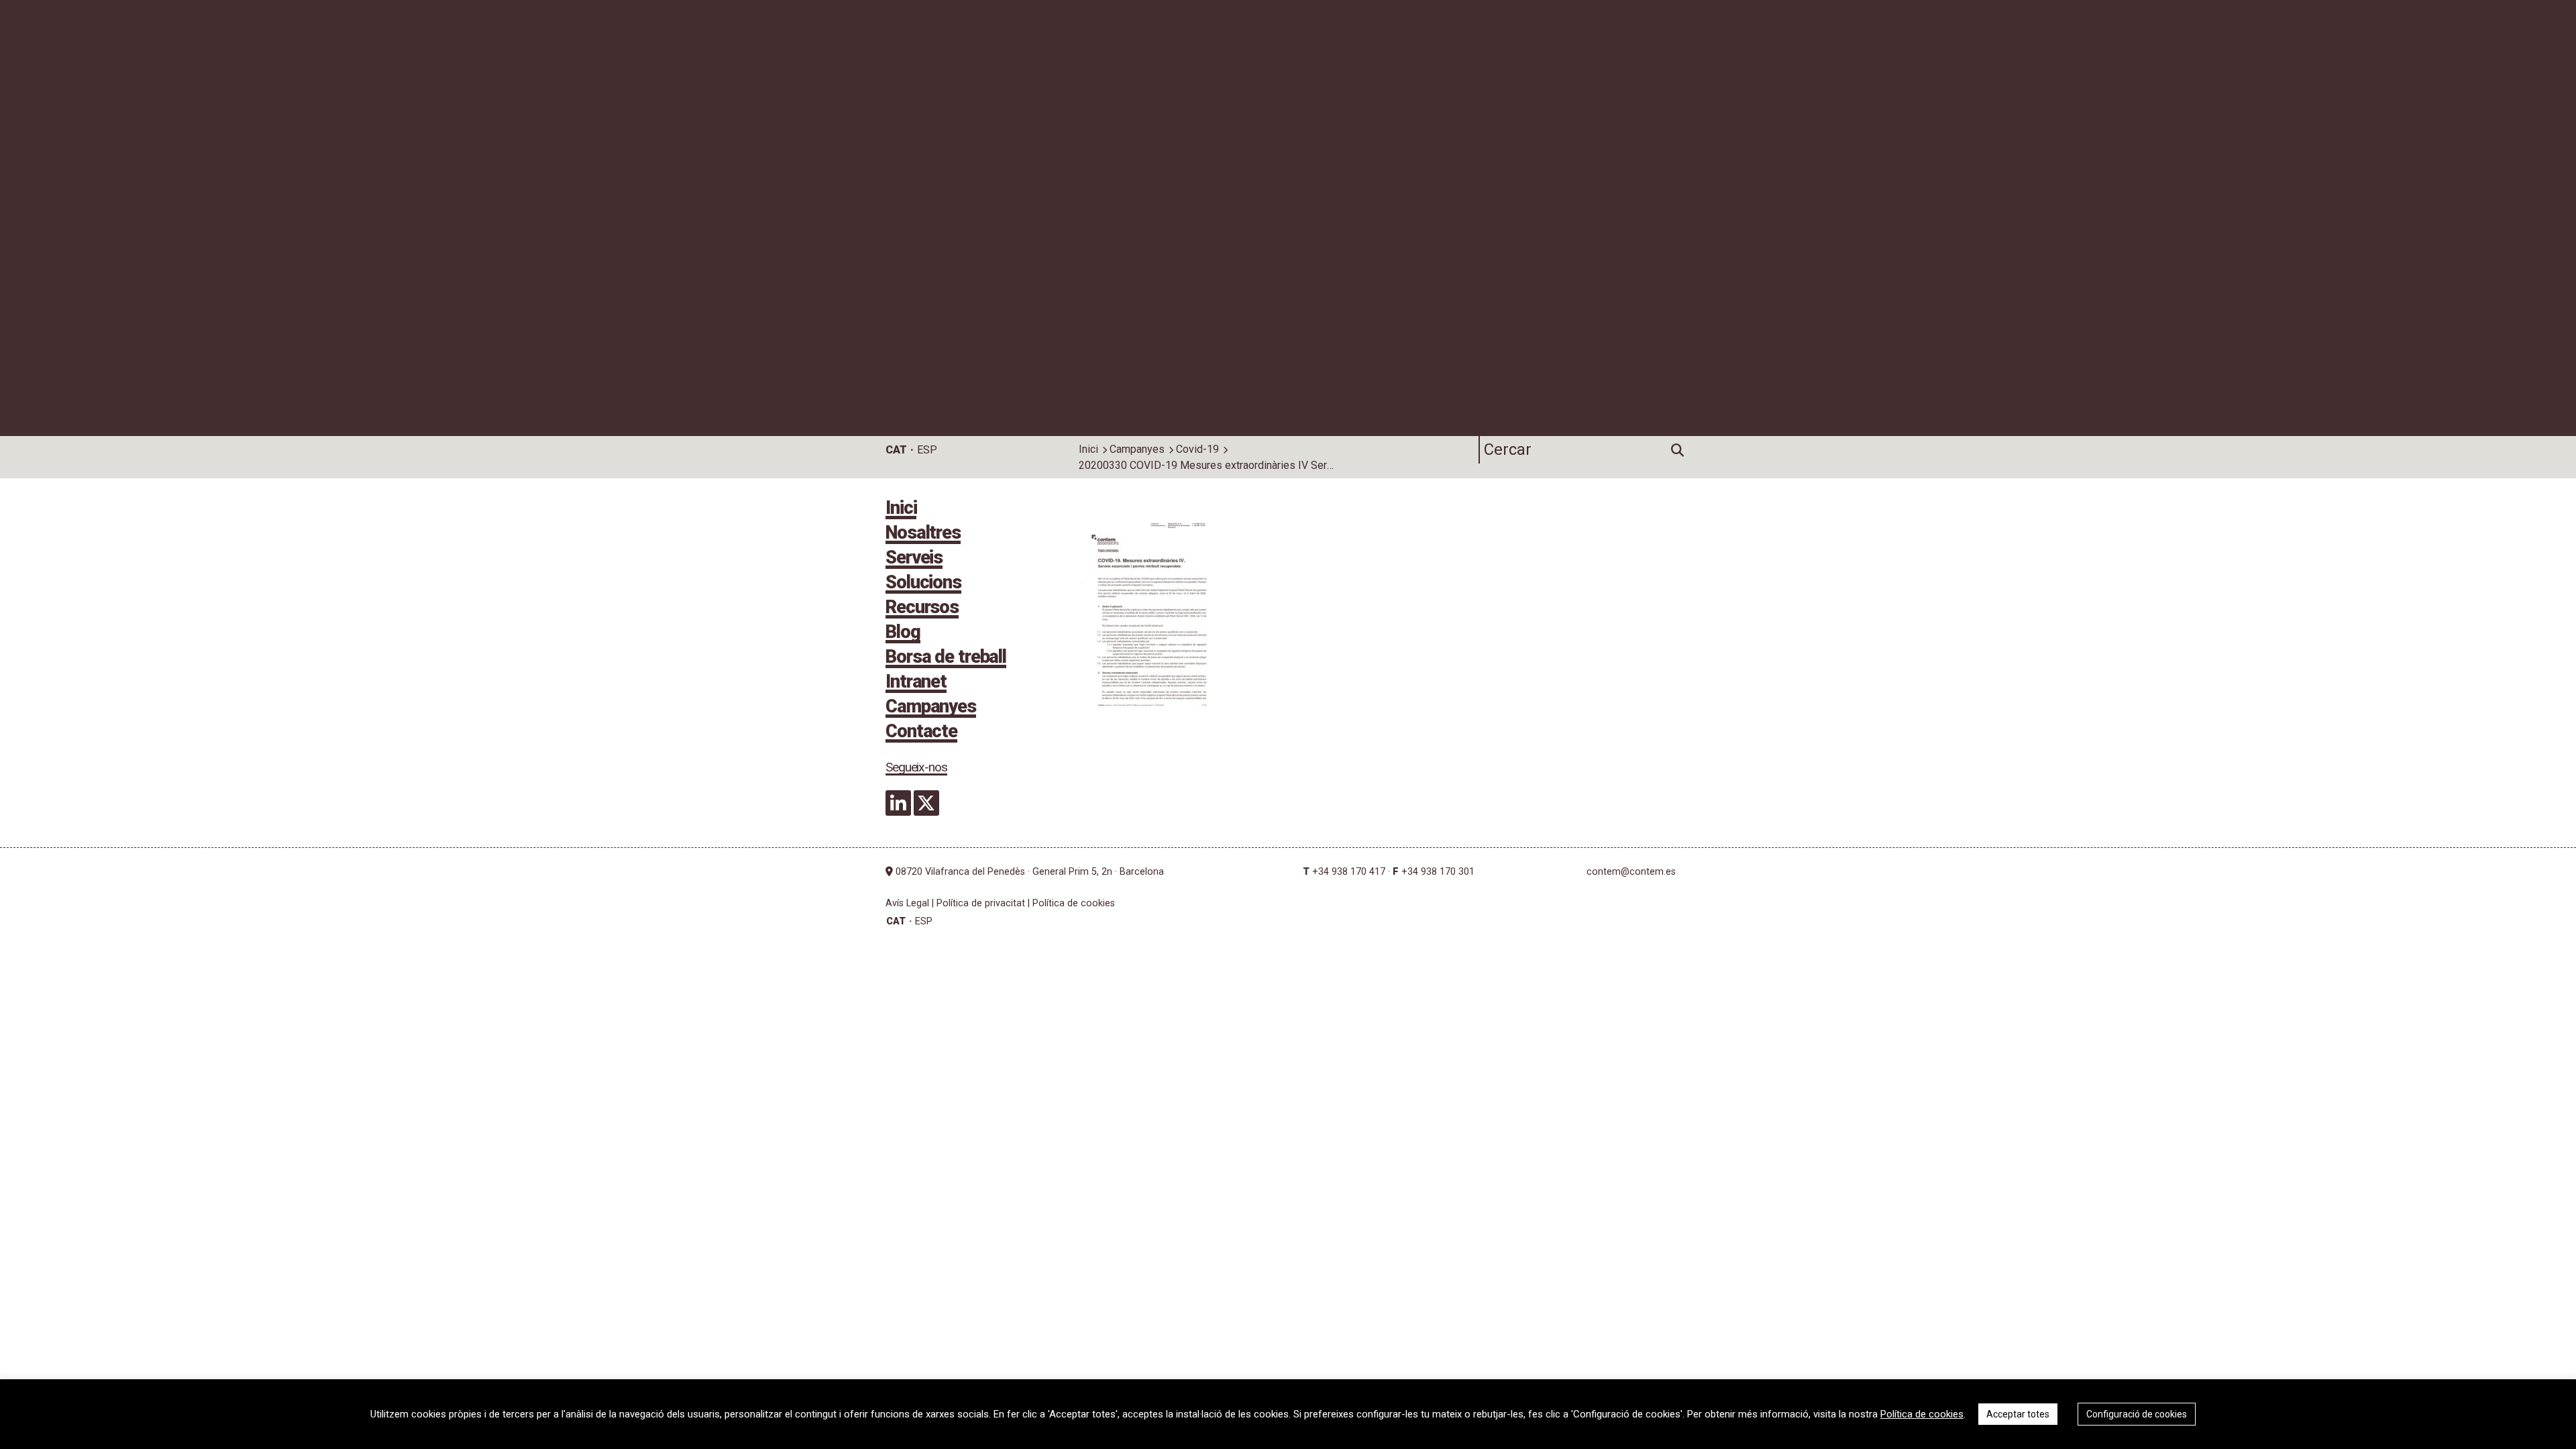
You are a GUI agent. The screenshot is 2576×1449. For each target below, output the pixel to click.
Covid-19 (1197, 449)
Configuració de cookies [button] (2137, 1414)
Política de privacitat (981, 903)
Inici (1088, 449)
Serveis (914, 559)
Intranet (916, 683)
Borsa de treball (946, 658)
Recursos (922, 608)
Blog (903, 633)
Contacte (921, 733)
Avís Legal (907, 903)
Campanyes (1137, 449)
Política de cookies (1074, 903)
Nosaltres (923, 534)
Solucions (923, 584)
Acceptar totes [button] (2018, 1414)
